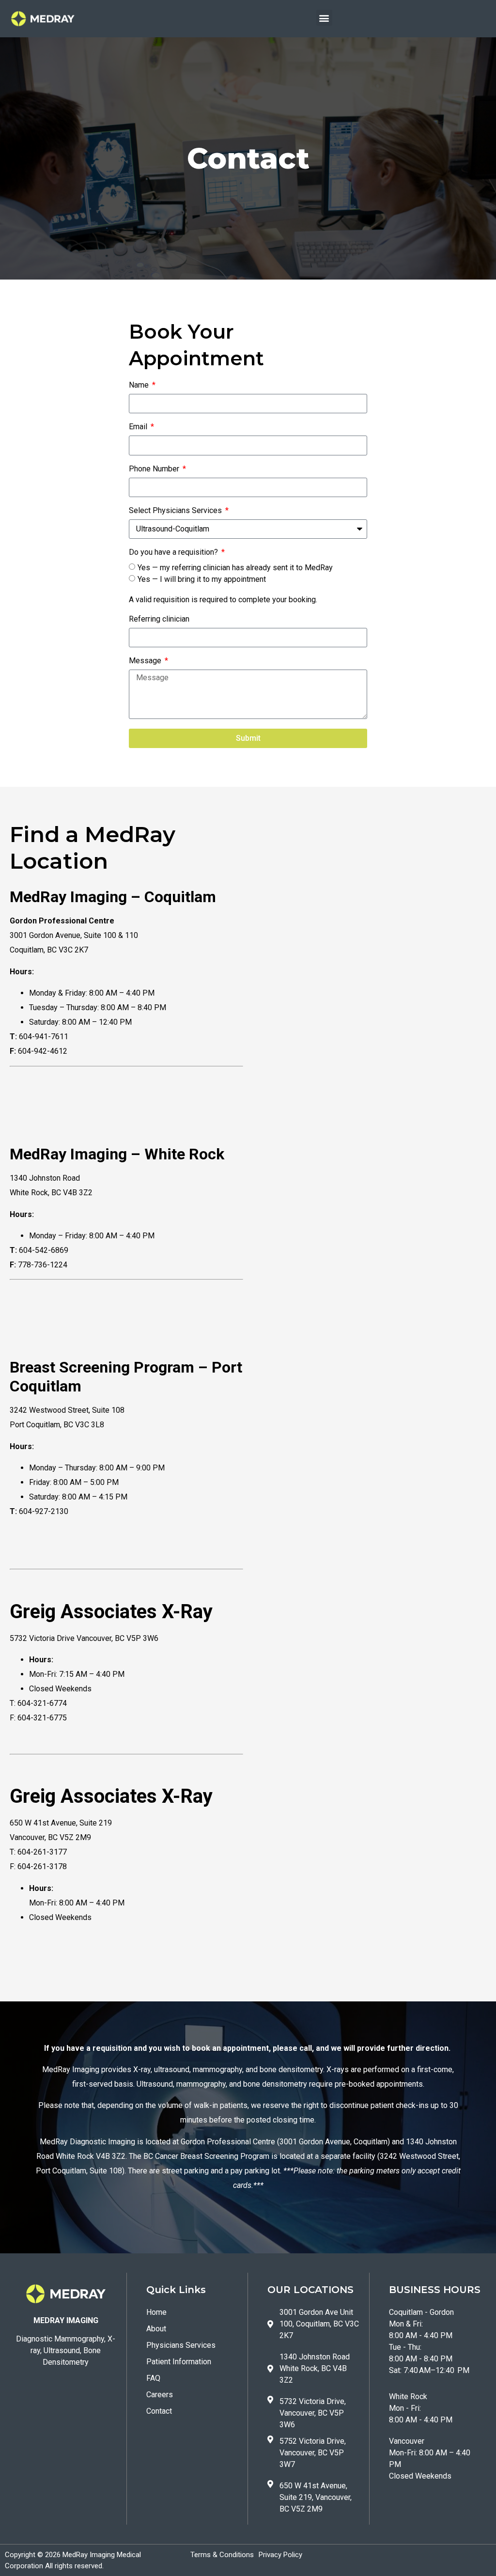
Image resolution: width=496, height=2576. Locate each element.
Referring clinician (159, 619)
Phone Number (155, 469)
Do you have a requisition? (174, 553)
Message (146, 661)
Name (140, 385)
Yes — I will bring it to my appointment (202, 579)
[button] (324, 18)
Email (139, 427)
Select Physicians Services (176, 511)
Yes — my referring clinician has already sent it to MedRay (235, 568)
